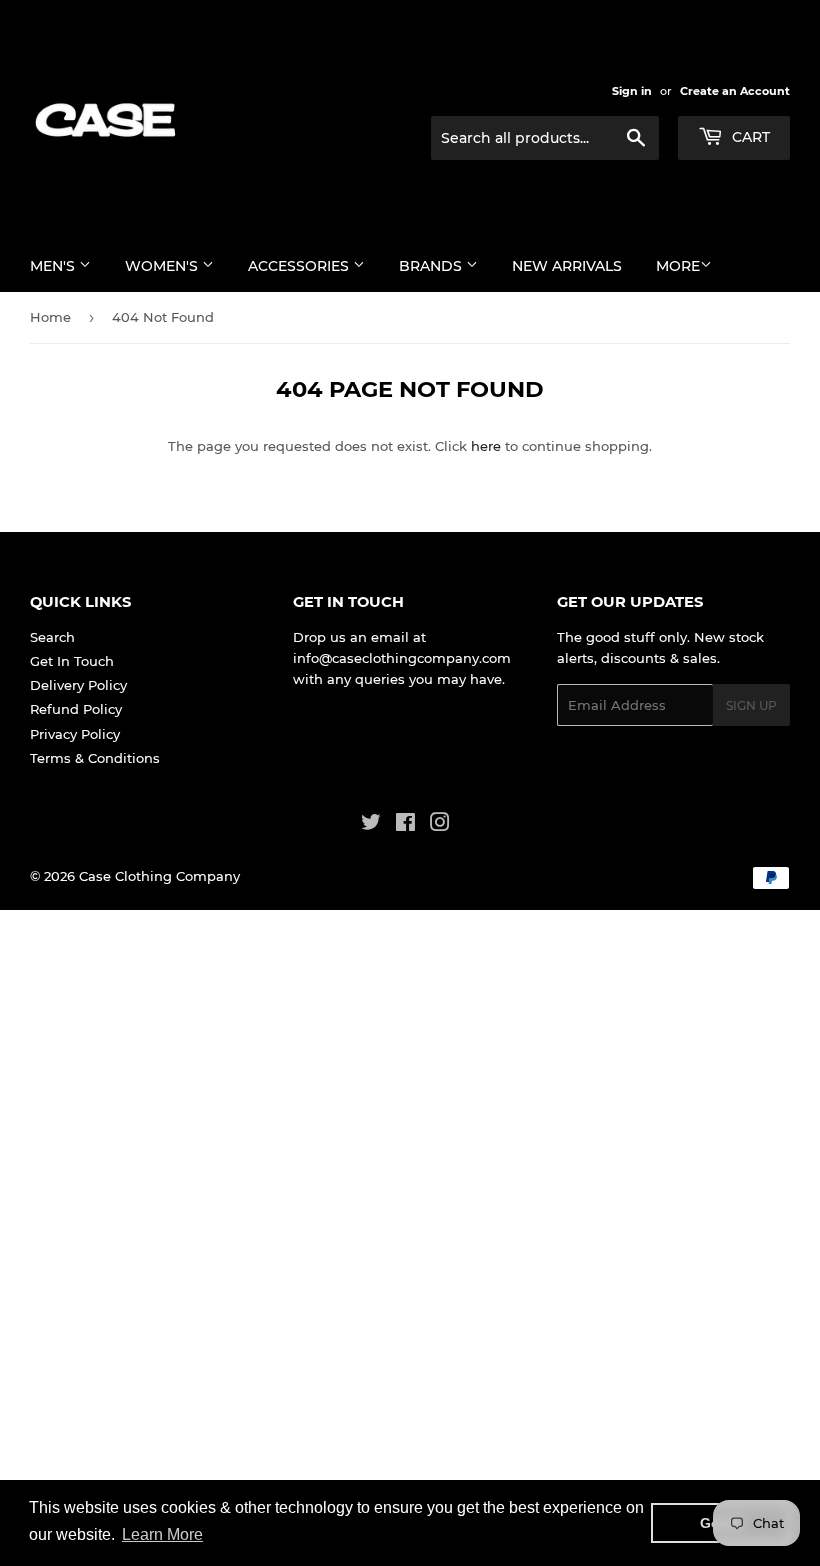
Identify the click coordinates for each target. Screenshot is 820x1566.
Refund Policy (76, 709)
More (678, 266)
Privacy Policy (75, 734)
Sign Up (751, 705)
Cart (749, 137)
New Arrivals (567, 266)
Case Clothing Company (159, 876)
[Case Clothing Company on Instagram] (440, 825)
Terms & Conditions (95, 758)
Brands (432, 266)
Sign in (632, 91)
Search (52, 637)
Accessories (300, 266)
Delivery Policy (78, 685)
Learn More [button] (162, 1534)
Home (50, 317)
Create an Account (735, 91)
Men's (54, 266)
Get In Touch (72, 661)
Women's (163, 266)
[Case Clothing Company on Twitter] (371, 825)
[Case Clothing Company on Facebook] (405, 825)
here (486, 446)
